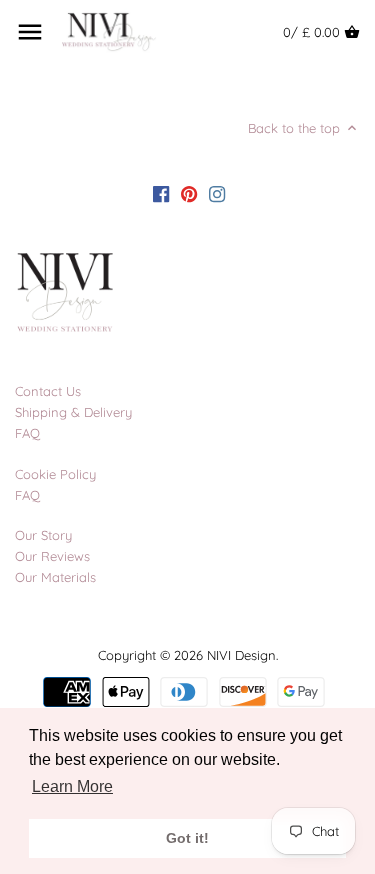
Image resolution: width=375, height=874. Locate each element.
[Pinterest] (189, 193)
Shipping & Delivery (73, 412)
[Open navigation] (30, 32)
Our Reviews (52, 556)
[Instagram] (217, 193)
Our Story (43, 535)
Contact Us (48, 391)
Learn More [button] (72, 786)
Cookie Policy (55, 474)
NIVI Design (241, 655)
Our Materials (55, 577)
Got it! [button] (187, 838)
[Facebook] (161, 193)
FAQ (27, 433)
